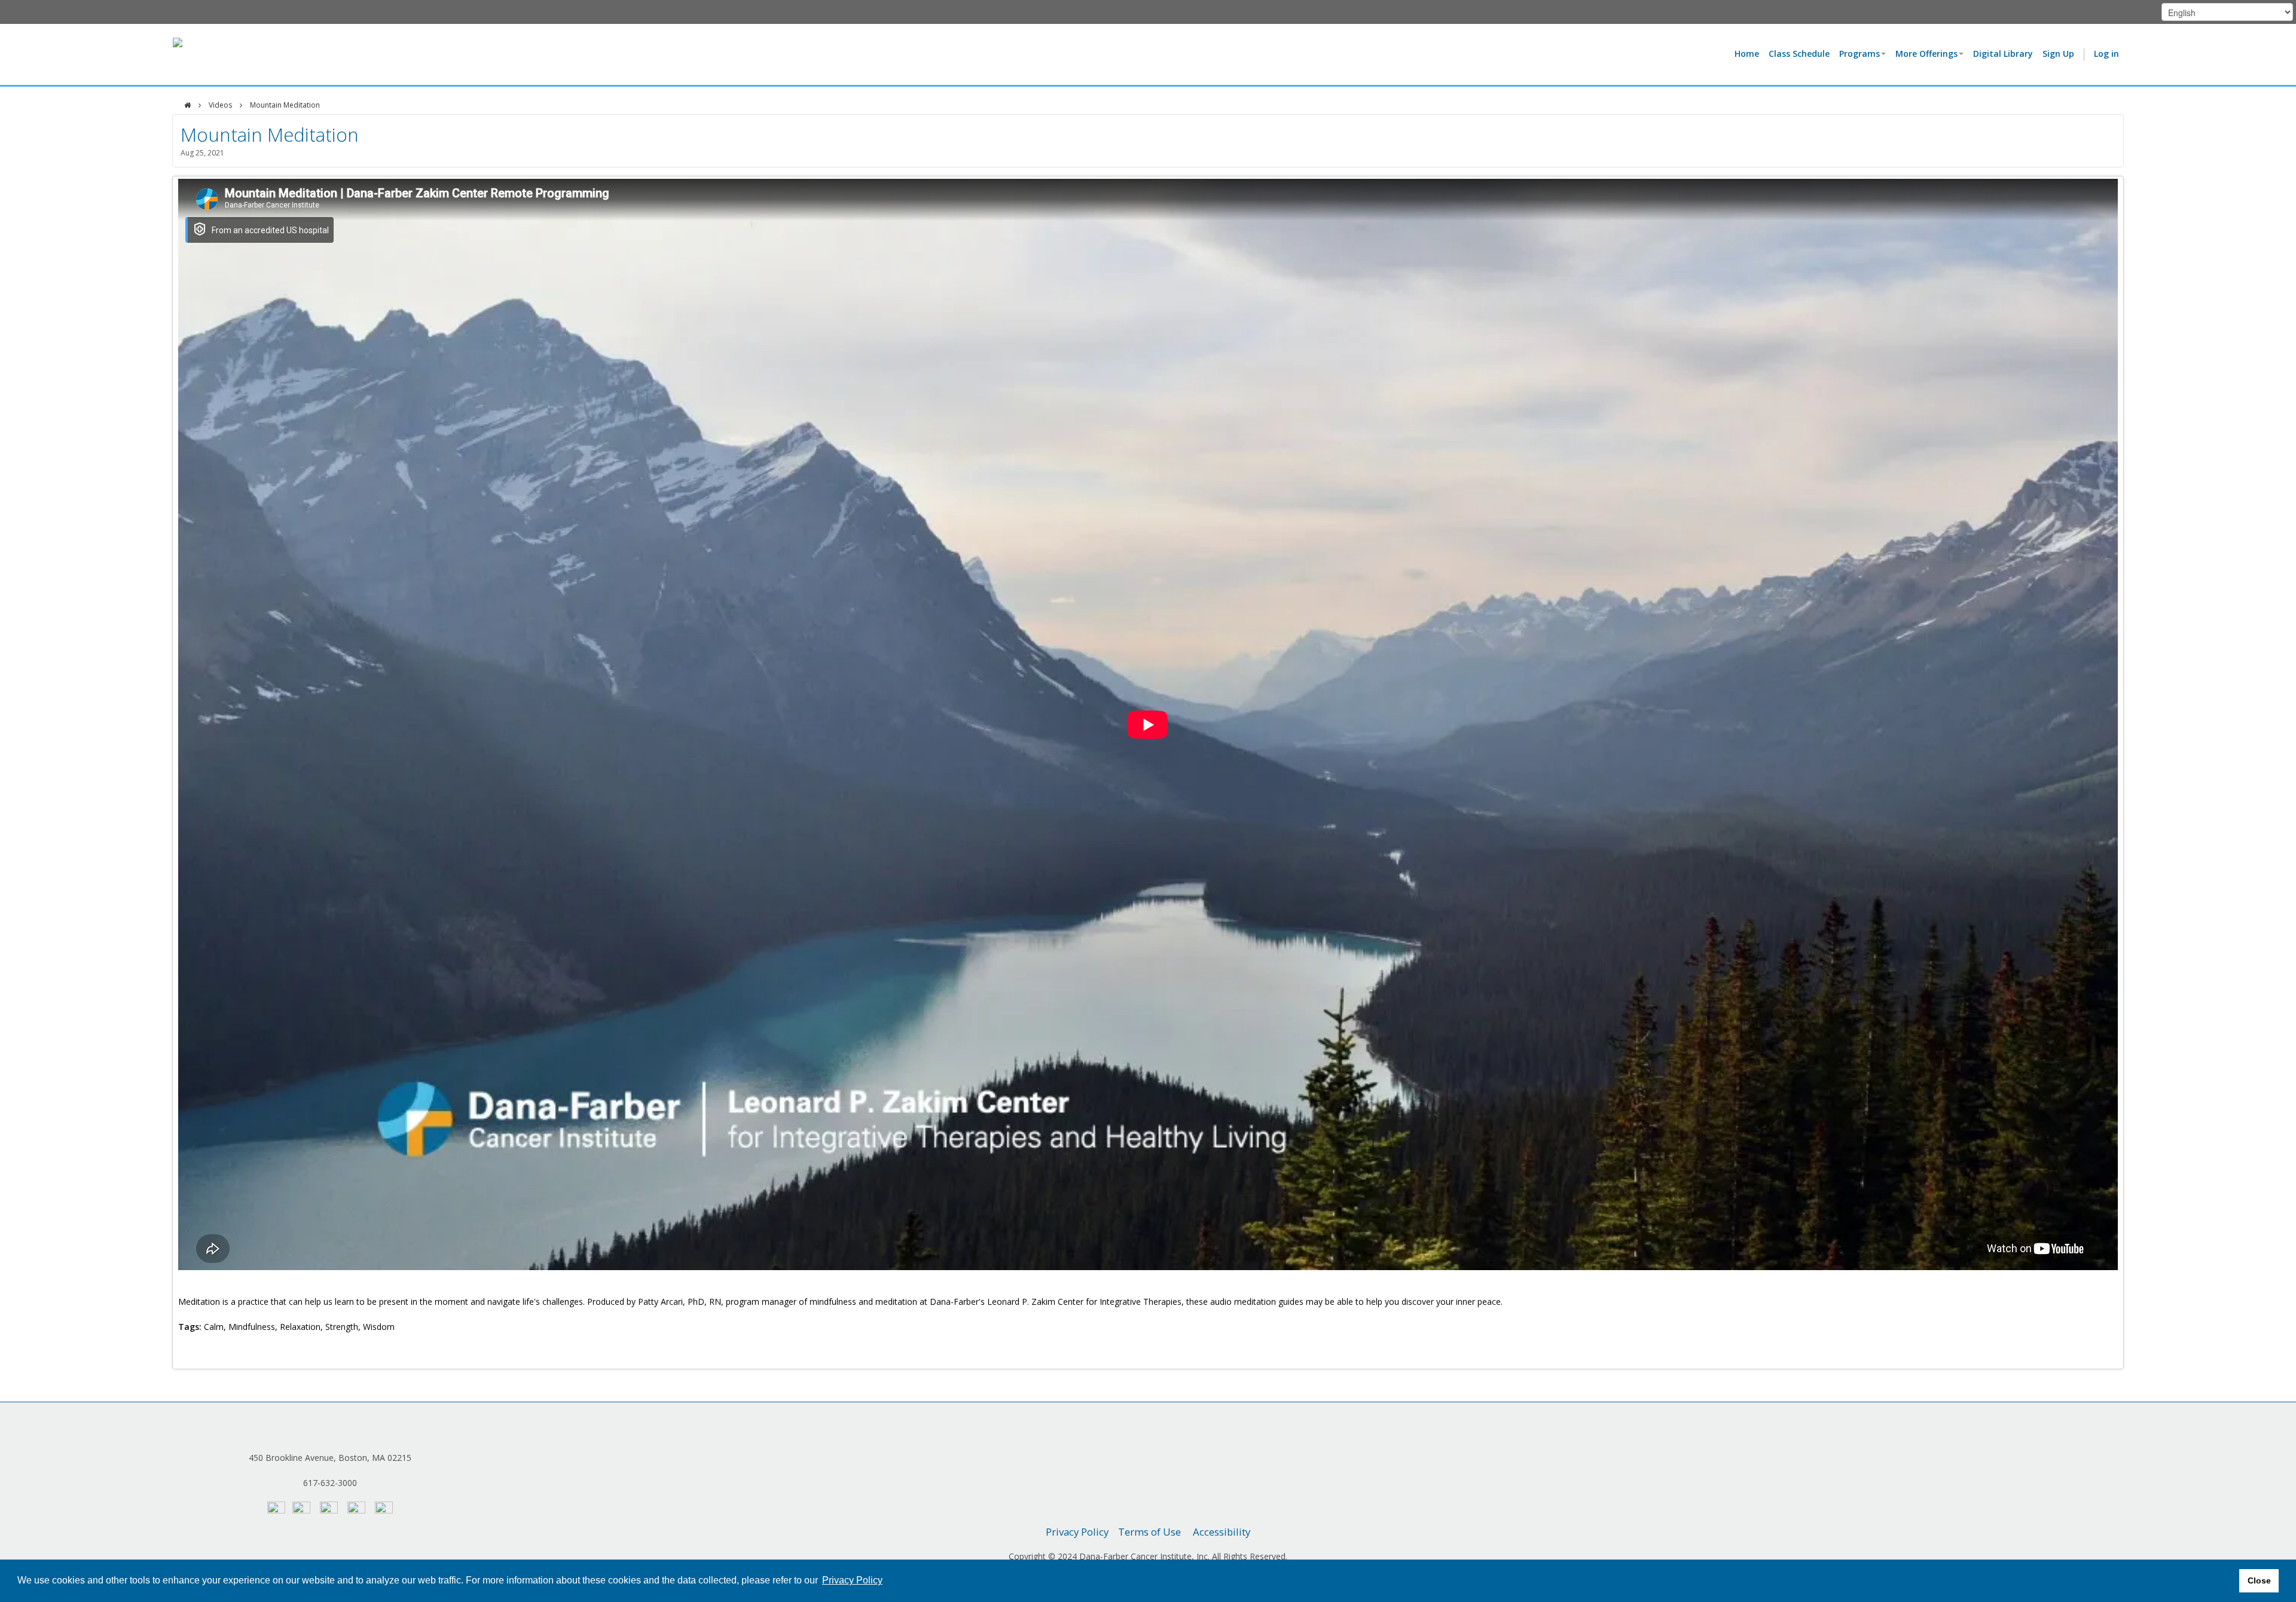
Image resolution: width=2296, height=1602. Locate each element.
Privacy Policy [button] (852, 1580)
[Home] (187, 105)
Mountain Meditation (285, 105)
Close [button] (2259, 1580)
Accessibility (1222, 1532)
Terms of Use (1149, 1532)
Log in (2106, 54)
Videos (220, 105)
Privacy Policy (1077, 1532)
